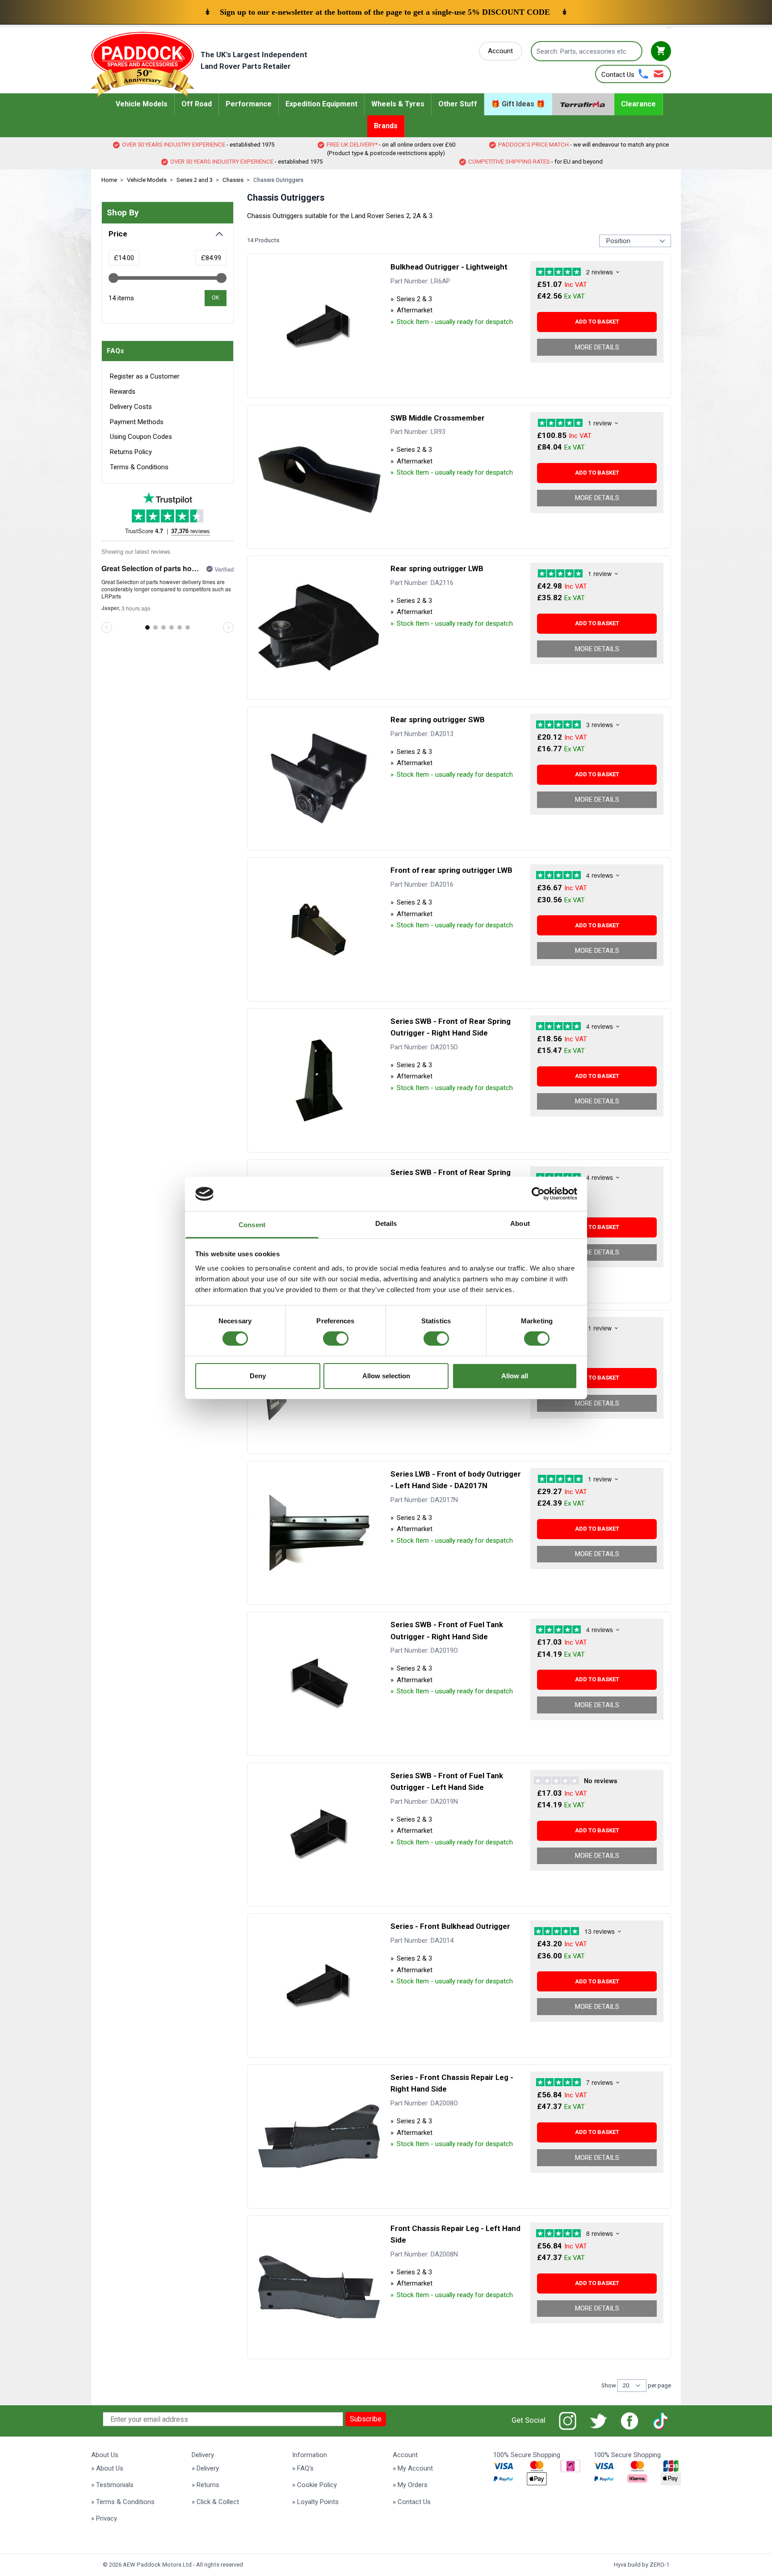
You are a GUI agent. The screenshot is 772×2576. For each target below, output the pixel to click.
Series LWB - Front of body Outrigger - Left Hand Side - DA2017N (456, 1480)
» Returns (206, 2485)
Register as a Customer (145, 376)
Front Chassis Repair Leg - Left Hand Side (455, 2234)
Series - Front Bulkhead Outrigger (450, 1926)
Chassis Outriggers (278, 180)
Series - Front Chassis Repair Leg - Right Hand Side (452, 2083)
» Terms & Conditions (123, 2502)
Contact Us (618, 75)
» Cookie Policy (315, 2485)
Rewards (123, 391)
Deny (258, 1376)
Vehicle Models (147, 180)
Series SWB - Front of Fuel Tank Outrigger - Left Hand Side (447, 1781)
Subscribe (366, 2419)
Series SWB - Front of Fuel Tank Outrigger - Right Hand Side (447, 1630)
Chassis (233, 180)
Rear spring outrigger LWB (437, 568)
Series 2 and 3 (195, 180)
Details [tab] (386, 1223)
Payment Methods (137, 422)
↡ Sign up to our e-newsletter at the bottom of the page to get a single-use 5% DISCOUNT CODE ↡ (386, 12)
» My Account (413, 2468)
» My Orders (410, 2485)
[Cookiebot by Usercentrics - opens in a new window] (538, 1194)
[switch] (336, 1339)
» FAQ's (303, 2468)
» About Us (107, 2468)
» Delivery (205, 2468)
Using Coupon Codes (141, 437)
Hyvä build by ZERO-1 (642, 2565)
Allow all (515, 1376)
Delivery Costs (131, 407)
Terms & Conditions (139, 467)
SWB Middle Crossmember (438, 418)
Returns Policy (131, 452)
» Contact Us (412, 2502)
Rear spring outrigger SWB (438, 720)
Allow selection (386, 1376)
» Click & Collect (215, 2502)
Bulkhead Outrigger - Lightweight (449, 267)
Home (109, 180)
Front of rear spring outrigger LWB (451, 870)
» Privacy (104, 2518)
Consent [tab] (252, 1225)
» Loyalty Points (315, 2502)
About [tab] (520, 1223)
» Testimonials (112, 2485)
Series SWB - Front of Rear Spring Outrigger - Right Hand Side (451, 1027)
